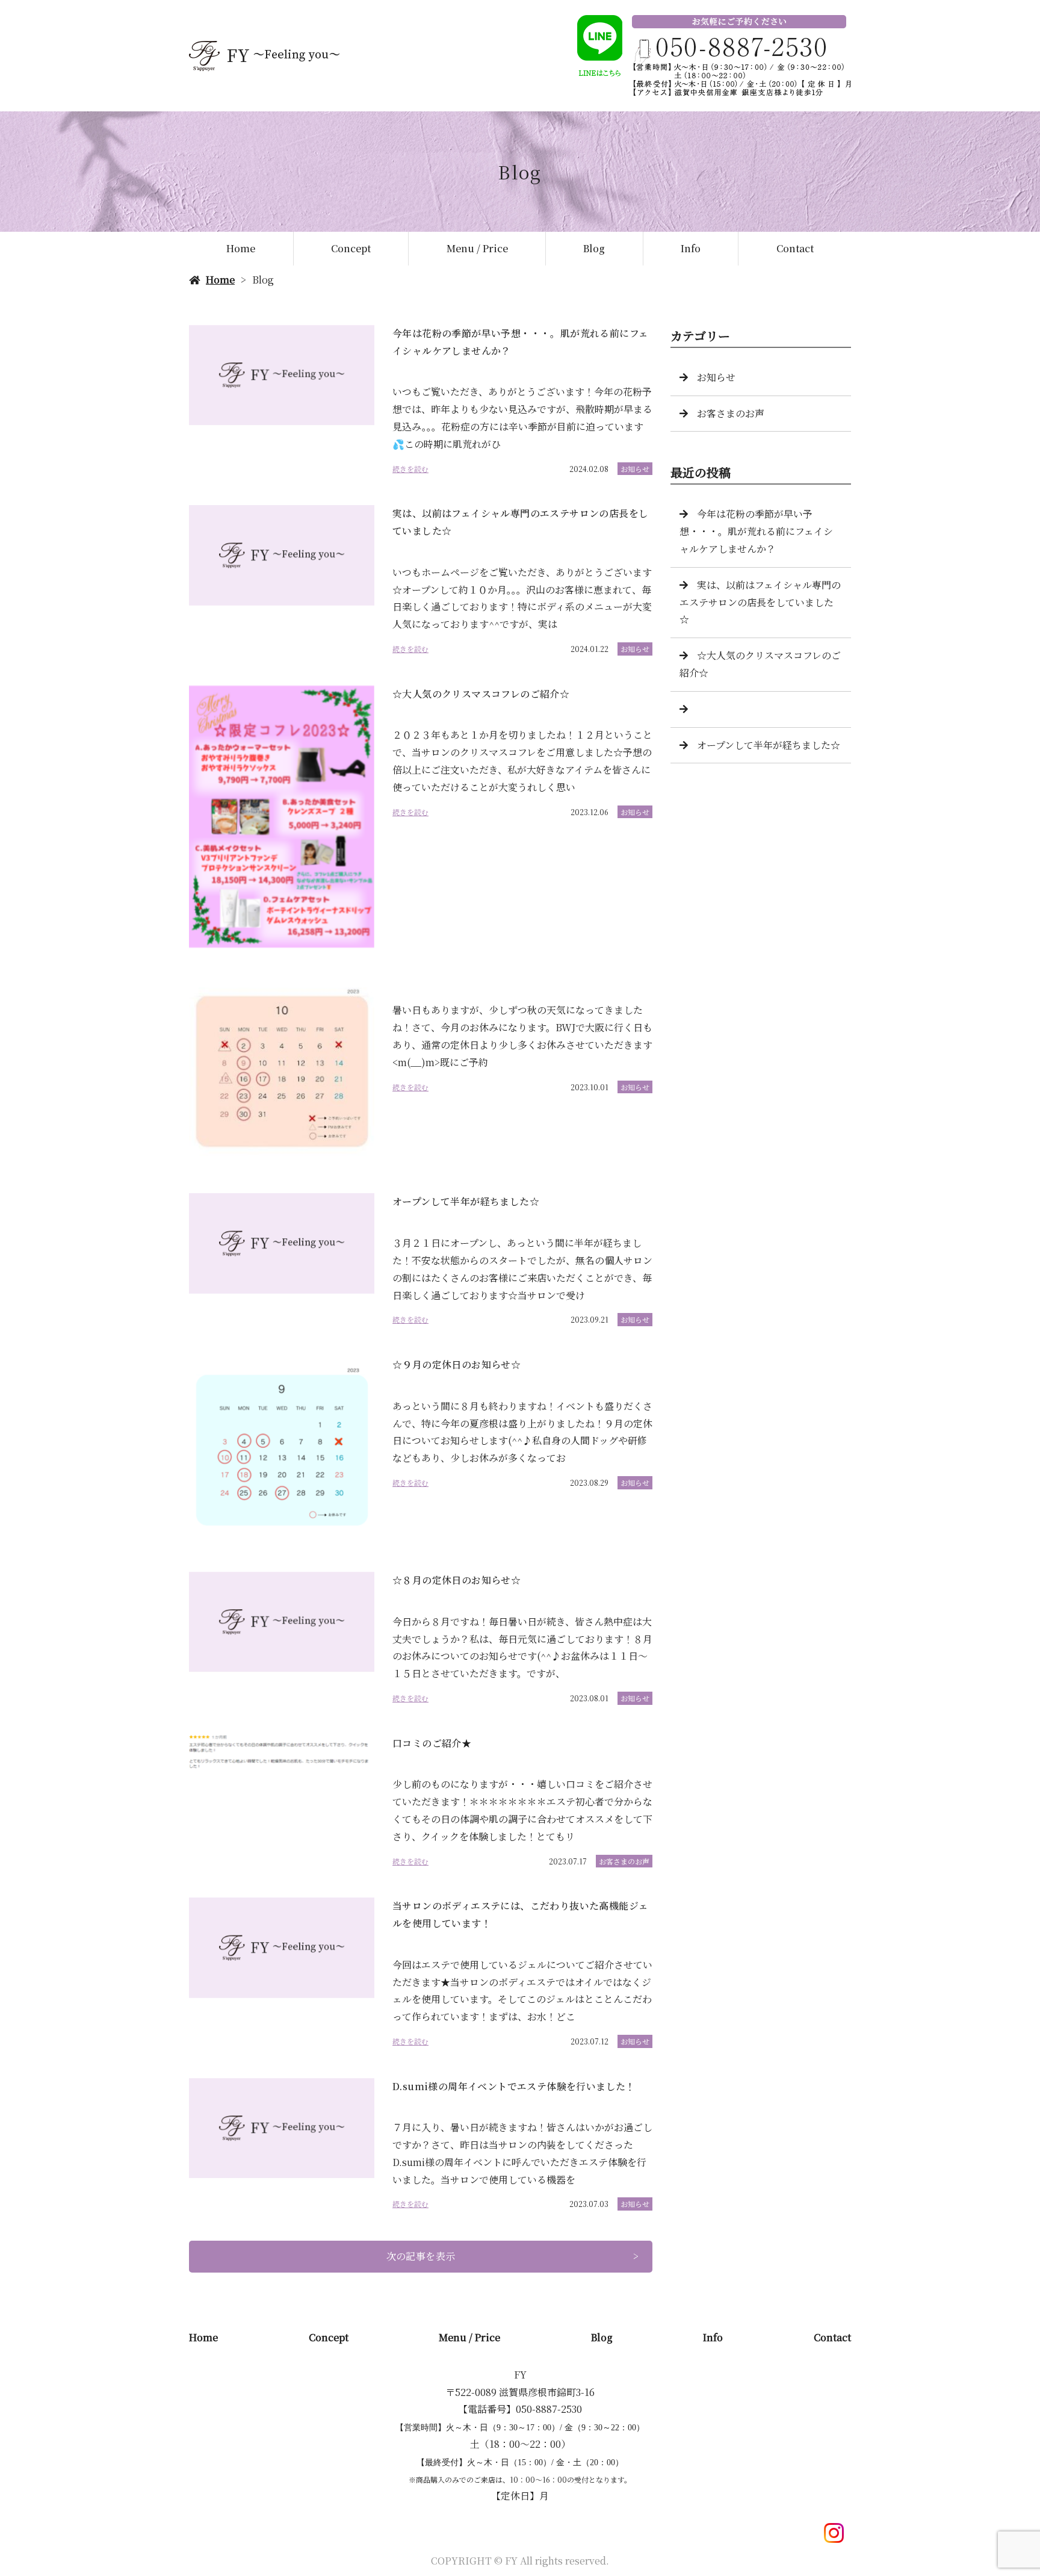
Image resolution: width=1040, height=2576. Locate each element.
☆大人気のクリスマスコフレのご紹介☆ (760, 664)
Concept (351, 248)
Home (241, 248)
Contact (795, 248)
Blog (594, 248)
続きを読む (410, 469)
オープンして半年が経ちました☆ (769, 745)
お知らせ (635, 469)
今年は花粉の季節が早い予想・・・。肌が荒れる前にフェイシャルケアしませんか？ (756, 531)
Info (691, 248)
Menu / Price (477, 248)
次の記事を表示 (421, 2256)
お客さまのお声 (624, 1861)
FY (520, 2375)
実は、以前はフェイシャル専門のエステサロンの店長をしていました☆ (760, 602)
